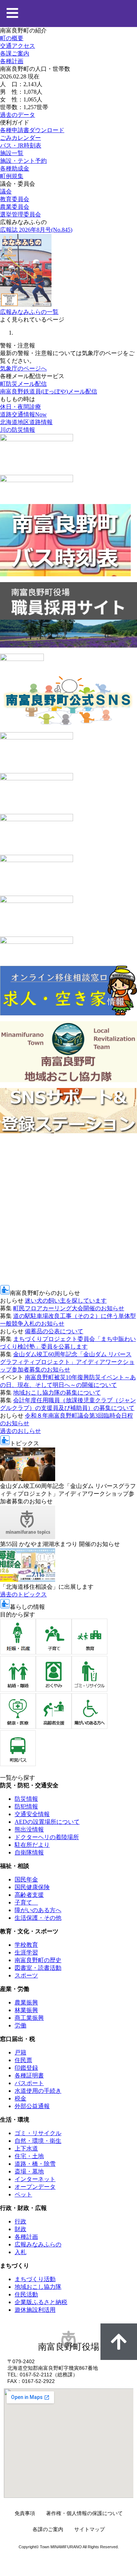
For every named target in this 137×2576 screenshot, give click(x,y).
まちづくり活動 (35, 2279)
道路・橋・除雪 (35, 2164)
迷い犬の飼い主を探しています (66, 1301)
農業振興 (26, 2002)
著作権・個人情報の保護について (84, 2513)
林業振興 (26, 2010)
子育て (26, 1902)
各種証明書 (29, 2075)
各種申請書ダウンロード (32, 130)
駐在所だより (32, 1845)
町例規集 (12, 176)
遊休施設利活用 (35, 2310)
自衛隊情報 (29, 1852)
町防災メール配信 (23, 384)
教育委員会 (15, 199)
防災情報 (26, 1799)
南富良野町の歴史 (38, 1960)
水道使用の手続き (38, 2091)
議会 (6, 191)
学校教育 (26, 1945)
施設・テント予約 (23, 161)
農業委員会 (15, 207)
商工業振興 (29, 2018)
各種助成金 (15, 168)
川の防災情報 (18, 430)
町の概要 (12, 38)
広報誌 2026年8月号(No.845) (36, 230)
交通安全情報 (32, 1814)
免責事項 (25, 2513)
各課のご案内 (48, 2529)
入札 (20, 2252)
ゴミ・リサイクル (38, 2133)
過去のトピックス (23, 1594)
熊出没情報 (29, 1829)
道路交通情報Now (23, 414)
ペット (23, 2194)
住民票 (23, 2060)
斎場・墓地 (29, 2171)
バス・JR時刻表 (21, 145)
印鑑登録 (26, 2068)
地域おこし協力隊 (38, 2287)
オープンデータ (35, 2187)
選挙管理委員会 (20, 214)
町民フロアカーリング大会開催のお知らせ (69, 1308)
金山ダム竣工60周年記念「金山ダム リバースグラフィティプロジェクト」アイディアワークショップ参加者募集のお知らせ (67, 1362)
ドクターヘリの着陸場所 (47, 1837)
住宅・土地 (29, 2156)
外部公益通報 (32, 2106)
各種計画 (12, 61)
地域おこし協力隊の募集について (57, 1393)
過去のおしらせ (20, 1431)
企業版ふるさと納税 (41, 2302)
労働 (20, 2025)
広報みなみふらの (38, 2244)
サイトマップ (90, 2529)
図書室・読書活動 (38, 1968)
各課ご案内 (15, 53)
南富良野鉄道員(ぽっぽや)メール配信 (49, 391)
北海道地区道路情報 (26, 422)
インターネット (35, 2179)
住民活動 (26, 2294)
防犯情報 (26, 1806)
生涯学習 (26, 1952)
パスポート (29, 2083)
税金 (20, 2098)
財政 (20, 2229)
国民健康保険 (32, 1887)
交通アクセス (18, 46)
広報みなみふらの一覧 (29, 312)
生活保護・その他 (38, 1918)
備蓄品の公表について (54, 1331)
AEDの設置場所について (47, 1822)
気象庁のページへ (23, 368)
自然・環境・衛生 (38, 2141)
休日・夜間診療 (20, 407)
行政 (20, 2221)
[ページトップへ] (119, 2342)
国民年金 (26, 1879)
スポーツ (26, 1975)
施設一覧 (12, 153)
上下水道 (26, 2148)
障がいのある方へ (38, 1910)
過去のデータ (18, 115)
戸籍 (20, 2052)
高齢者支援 (29, 1895)
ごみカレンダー (20, 138)
